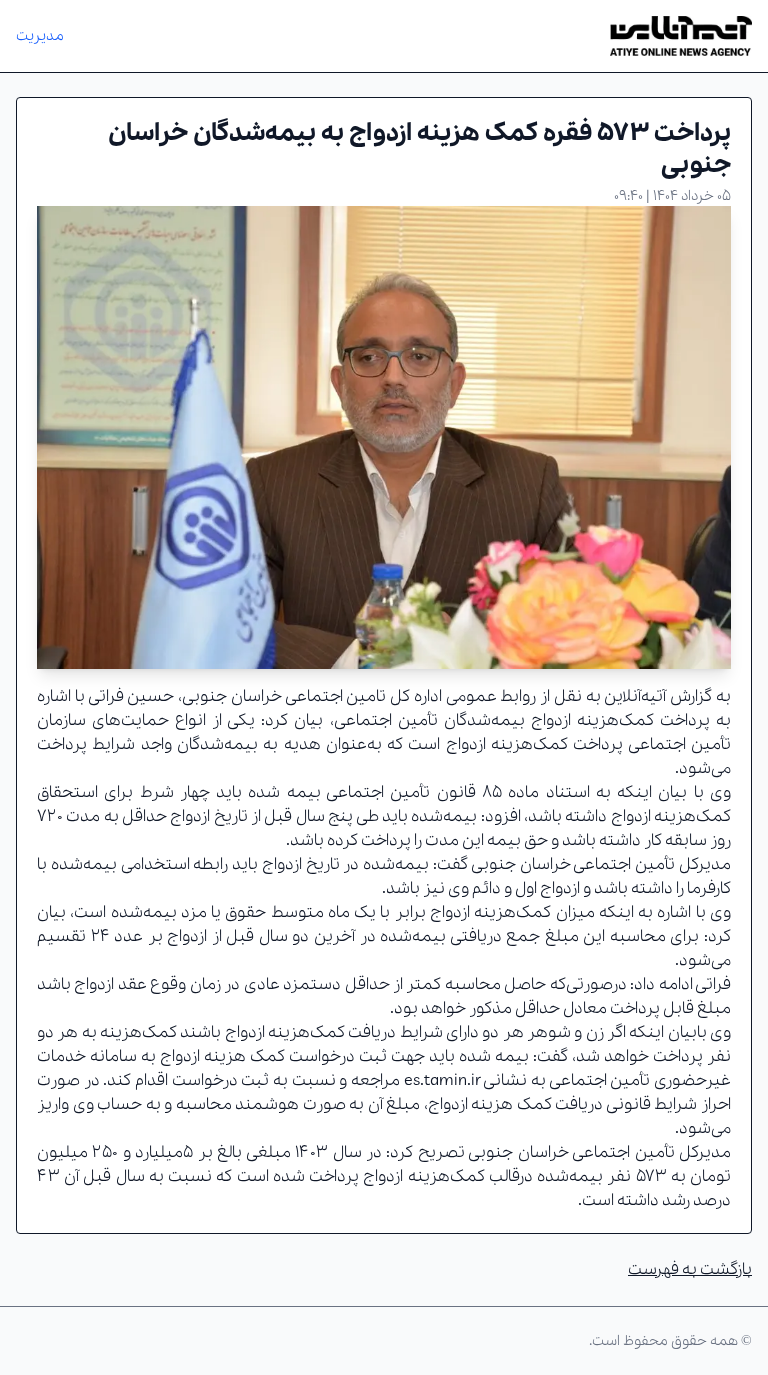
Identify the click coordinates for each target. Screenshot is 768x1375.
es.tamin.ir (442, 1080)
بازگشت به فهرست (690, 1269)
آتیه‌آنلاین (635, 696)
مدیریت (40, 36)
